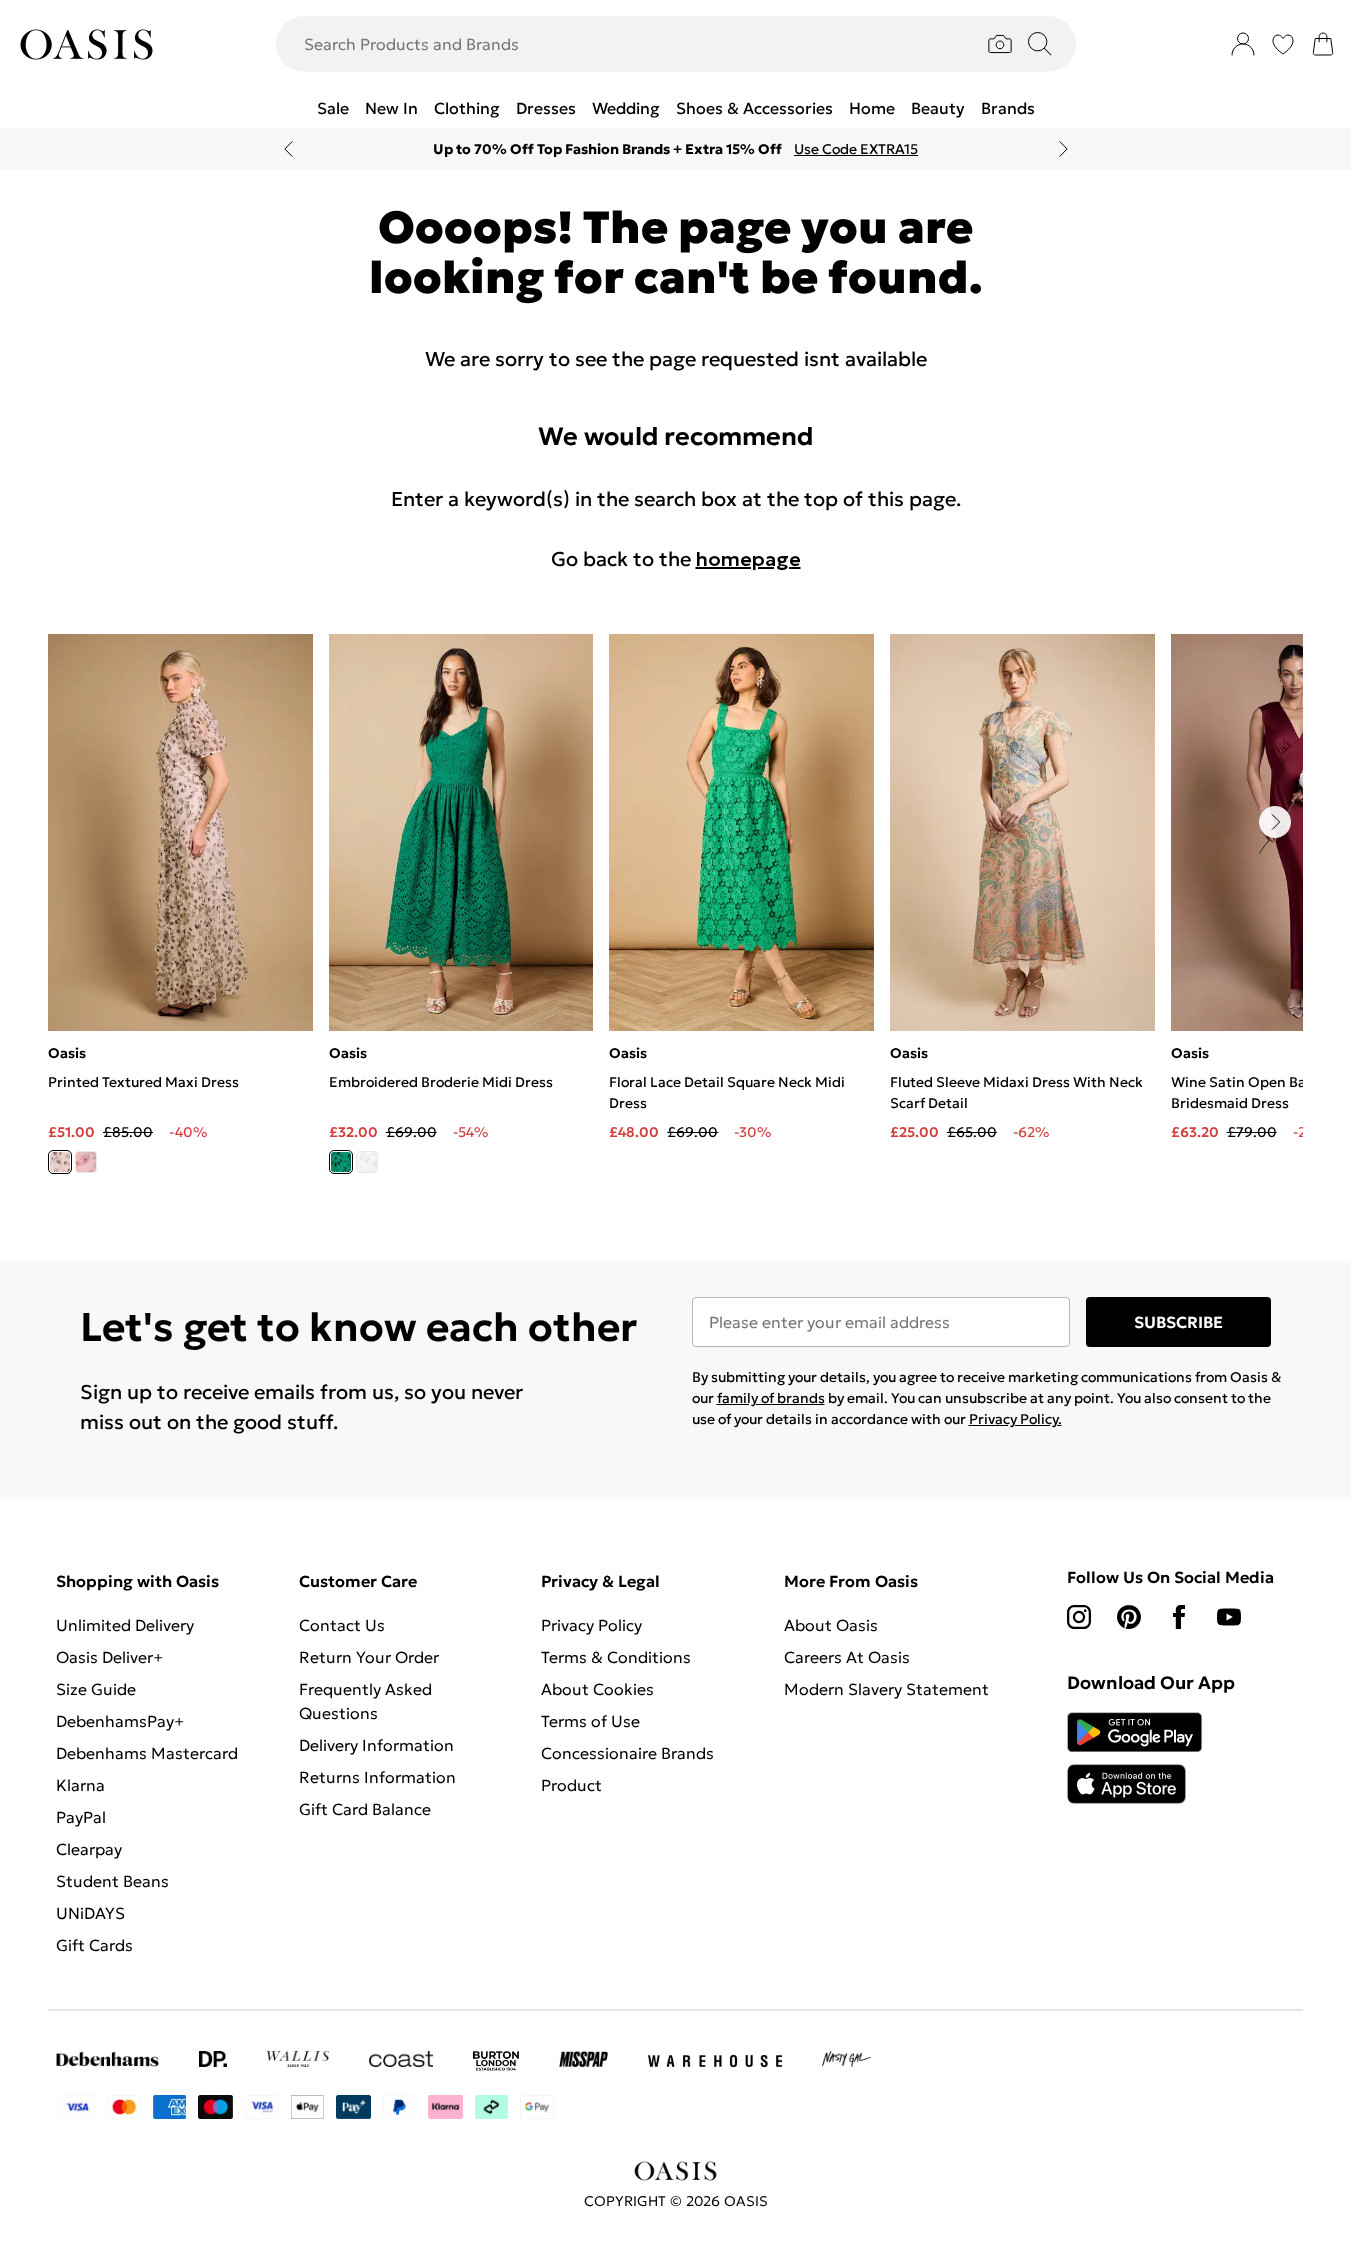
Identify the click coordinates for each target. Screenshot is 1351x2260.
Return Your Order (369, 1657)
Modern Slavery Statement (886, 1689)
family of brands (771, 1398)
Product (571, 1785)
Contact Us (342, 1625)
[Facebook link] (1179, 1617)
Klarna (80, 1785)
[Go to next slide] (1275, 822)
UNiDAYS (90, 1913)
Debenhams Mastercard (147, 1753)
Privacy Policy (591, 1625)
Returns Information (377, 1777)
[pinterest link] (1129, 1617)
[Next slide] (1063, 149)
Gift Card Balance (365, 1809)
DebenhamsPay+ (120, 1721)
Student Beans (112, 1881)
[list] (675, 915)
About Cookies (597, 1689)
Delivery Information (376, 1745)
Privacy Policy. (1015, 1419)
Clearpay (89, 1849)
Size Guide (96, 1689)
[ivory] (60, 1162)
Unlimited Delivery (125, 1625)
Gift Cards (94, 1945)
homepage (748, 559)
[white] (367, 1162)
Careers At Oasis (847, 1657)
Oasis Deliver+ (109, 1657)
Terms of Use (590, 1721)
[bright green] (341, 1162)
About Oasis (831, 1625)
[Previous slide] (288, 149)
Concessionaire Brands (627, 1753)
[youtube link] (1229, 1617)
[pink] (86, 1162)
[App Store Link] (1134, 1758)
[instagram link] (1079, 1617)
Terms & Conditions (616, 1657)
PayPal (81, 1817)
